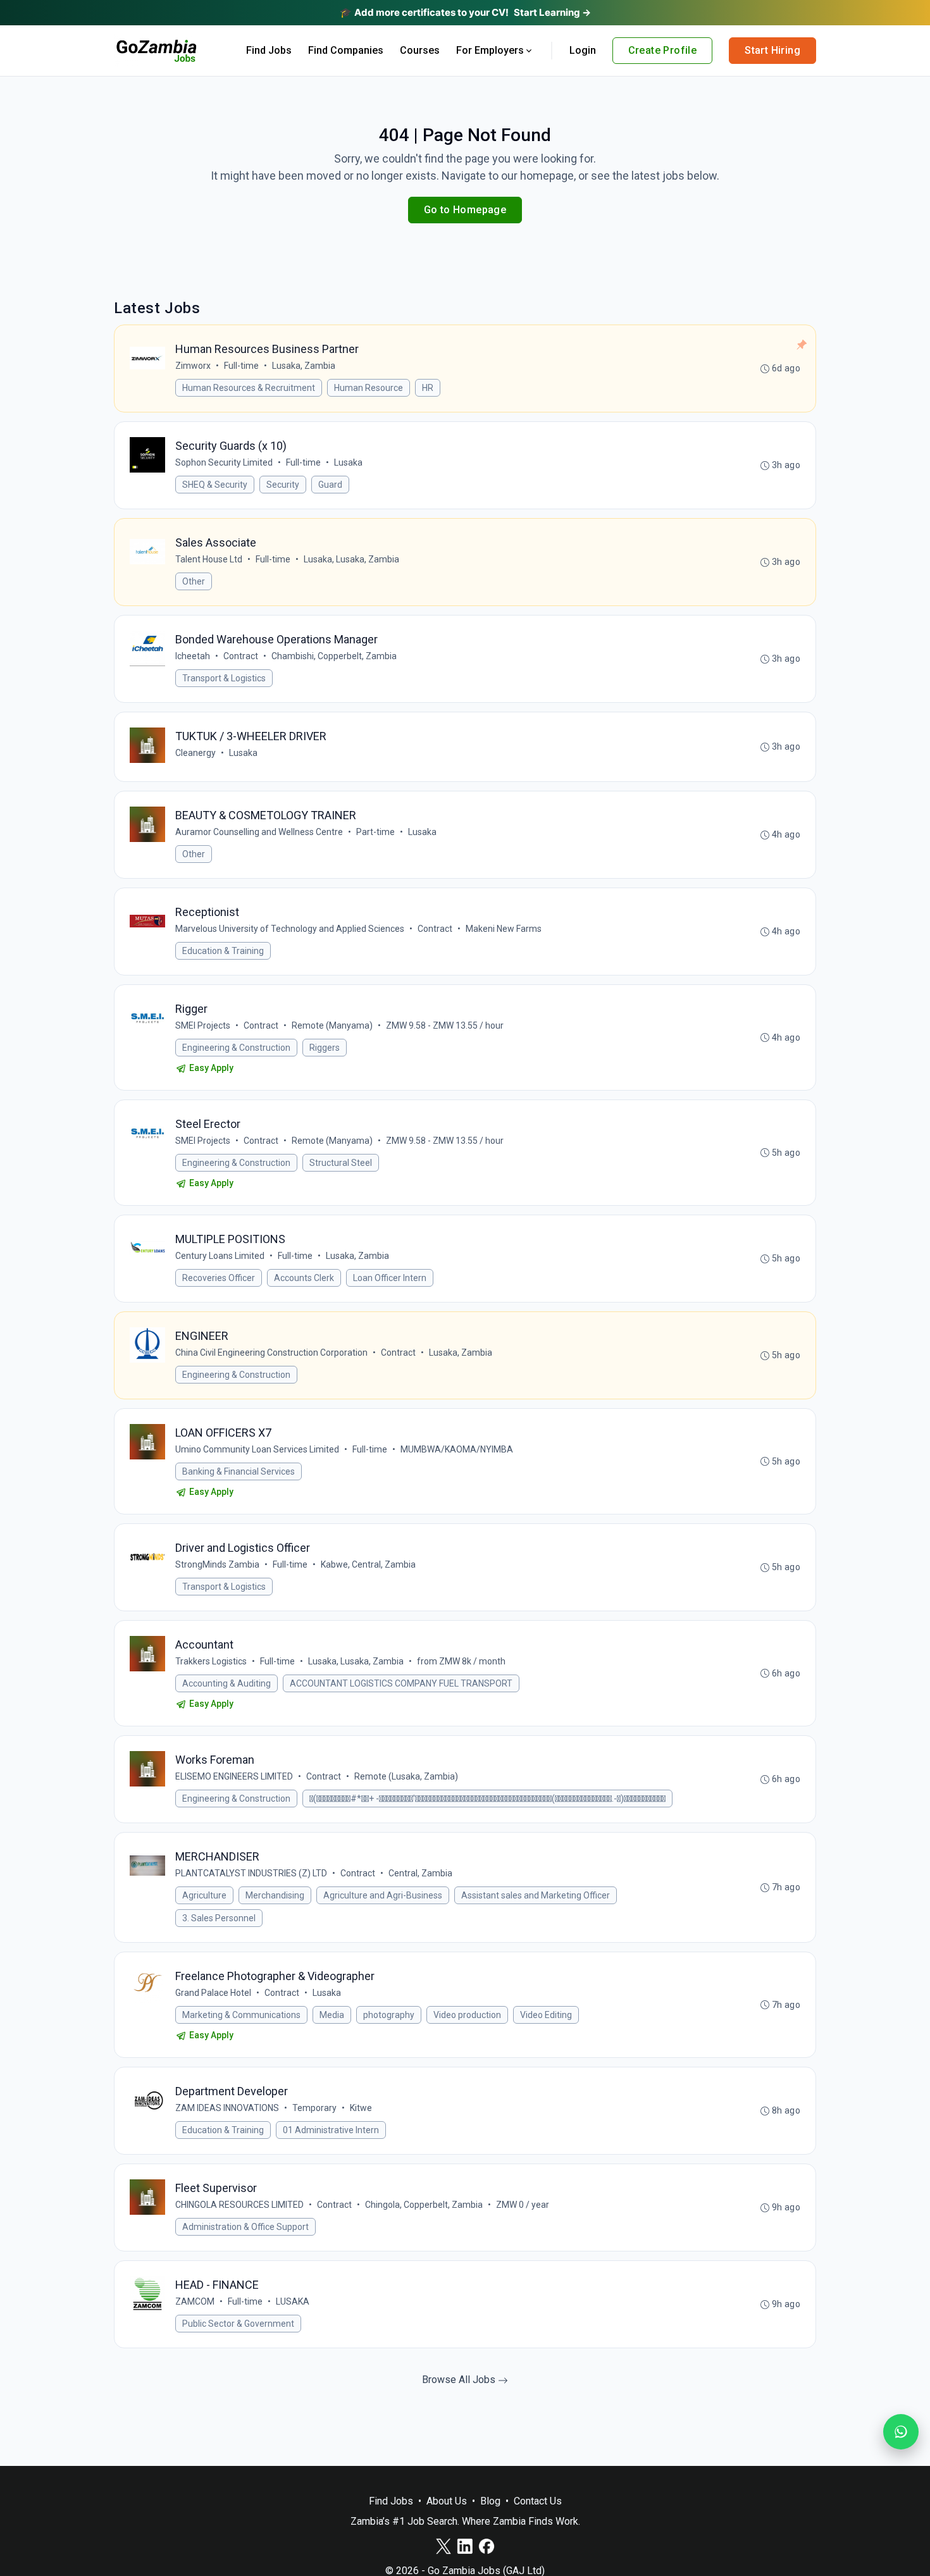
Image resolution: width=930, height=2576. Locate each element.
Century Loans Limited (220, 1256)
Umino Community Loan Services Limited (257, 1449)
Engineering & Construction (236, 1048)
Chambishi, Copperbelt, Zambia (334, 656)
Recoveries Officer (219, 1278)
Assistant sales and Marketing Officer (536, 1895)
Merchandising (275, 1895)
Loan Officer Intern (390, 1278)
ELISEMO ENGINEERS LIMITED (234, 1776)
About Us (447, 2501)
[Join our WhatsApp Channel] (901, 2432)
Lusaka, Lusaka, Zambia (351, 559)
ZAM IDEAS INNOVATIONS (227, 2108)
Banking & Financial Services (239, 1471)
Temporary (314, 2108)
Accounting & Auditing (226, 1683)
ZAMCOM (195, 2301)
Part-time (375, 832)
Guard (330, 485)
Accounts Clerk (304, 1278)
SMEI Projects (203, 1025)
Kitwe (361, 2108)
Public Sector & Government (238, 2324)
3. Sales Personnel (219, 1918)
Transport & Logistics (224, 678)
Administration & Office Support (245, 2227)
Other (194, 581)
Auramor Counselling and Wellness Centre (259, 832)
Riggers (325, 1048)
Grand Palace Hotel (213, 1993)
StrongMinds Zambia (217, 1564)
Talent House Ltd (209, 559)
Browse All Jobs (460, 2380)
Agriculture (204, 1895)
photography (389, 2015)
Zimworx (193, 366)
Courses (420, 50)
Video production (467, 2015)
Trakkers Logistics (211, 1661)
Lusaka (348, 462)
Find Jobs (269, 50)
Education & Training (223, 951)
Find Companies (346, 50)
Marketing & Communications (241, 2015)
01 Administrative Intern (331, 2130)
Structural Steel (341, 1163)
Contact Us (538, 2501)
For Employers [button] (490, 50)
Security (283, 485)
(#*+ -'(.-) (487, 1799)
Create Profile (663, 50)
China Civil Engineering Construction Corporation (271, 1353)
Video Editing (546, 2015)
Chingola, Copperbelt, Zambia (424, 2205)
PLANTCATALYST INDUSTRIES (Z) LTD (251, 1873)
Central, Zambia (420, 1873)
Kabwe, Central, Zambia (368, 1564)
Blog (490, 2501)
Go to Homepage (465, 210)
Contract (241, 656)
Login (583, 50)
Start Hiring (772, 50)
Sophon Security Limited (224, 462)
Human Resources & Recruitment (249, 388)
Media (332, 2015)
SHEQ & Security (215, 485)
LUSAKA (293, 2301)
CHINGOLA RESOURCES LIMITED (239, 2205)
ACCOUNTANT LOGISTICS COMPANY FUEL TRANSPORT (401, 1683)
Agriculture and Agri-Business (383, 1895)
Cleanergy (195, 753)
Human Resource (369, 388)
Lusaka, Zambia (304, 366)
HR (428, 388)
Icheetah (193, 656)
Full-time (241, 366)
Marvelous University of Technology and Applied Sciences (290, 929)
